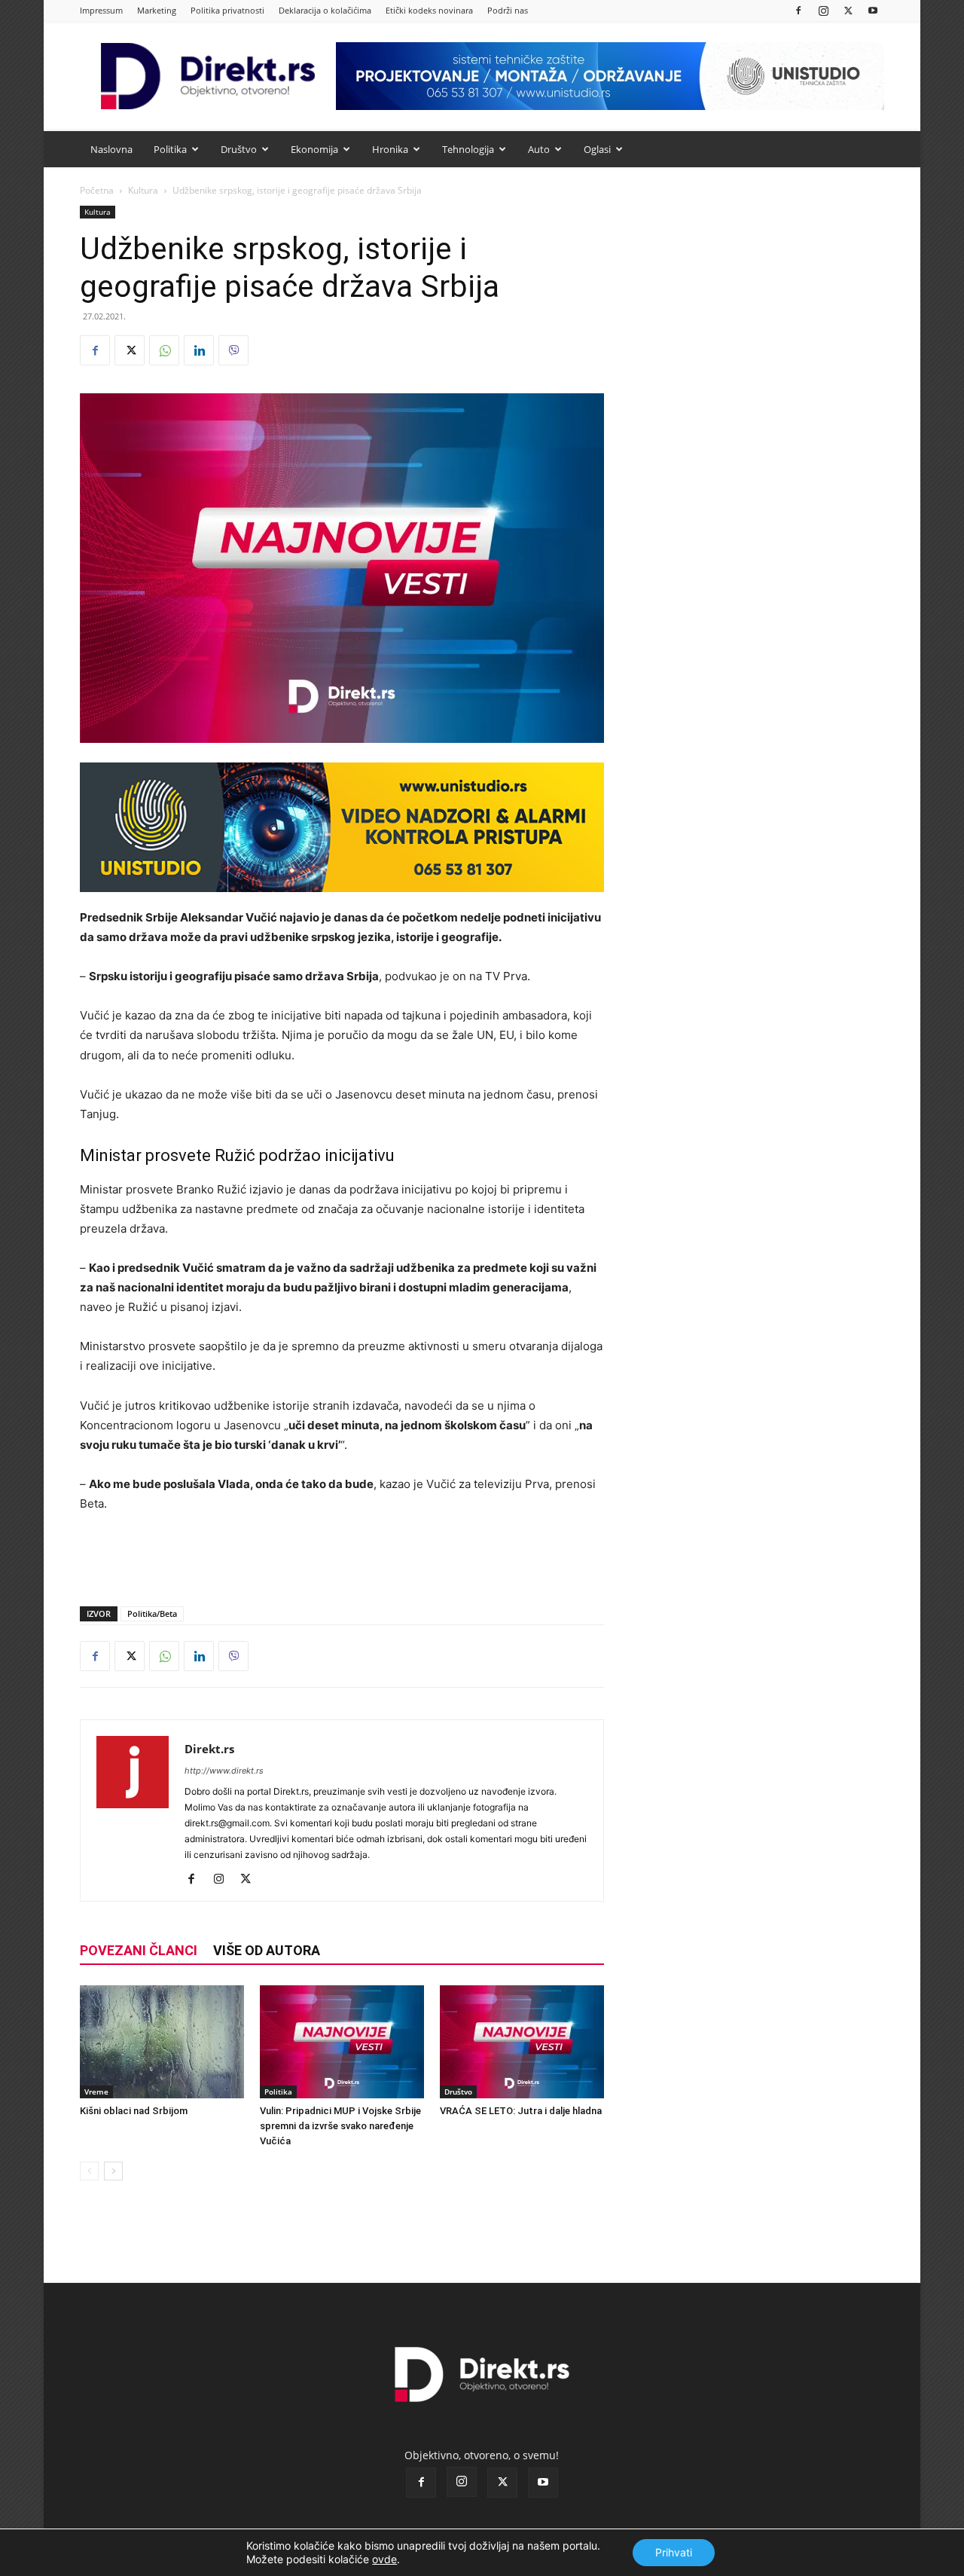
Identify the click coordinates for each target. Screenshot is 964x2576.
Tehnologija (468, 149)
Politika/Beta (152, 1613)
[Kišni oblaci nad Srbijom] (162, 2042)
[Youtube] (873, 10)
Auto (539, 149)
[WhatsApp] (164, 350)
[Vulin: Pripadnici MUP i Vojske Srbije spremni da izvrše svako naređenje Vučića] (342, 2042)
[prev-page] (89, 2171)
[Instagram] (823, 10)
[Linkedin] (199, 350)
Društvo (239, 149)
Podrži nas (508, 10)
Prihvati (674, 2552)
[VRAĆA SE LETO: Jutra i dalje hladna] (522, 2042)
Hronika (390, 149)
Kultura (143, 190)
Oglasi (597, 149)
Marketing (157, 10)
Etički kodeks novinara (429, 10)
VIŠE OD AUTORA (267, 1950)
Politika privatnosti (227, 10)
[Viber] (233, 350)
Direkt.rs (209, 1749)
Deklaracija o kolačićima (325, 10)
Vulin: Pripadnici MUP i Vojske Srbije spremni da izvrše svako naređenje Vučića (340, 2126)
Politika (170, 149)
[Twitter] (848, 10)
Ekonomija (314, 149)
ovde (384, 2559)
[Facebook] (798, 10)
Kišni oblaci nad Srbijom (134, 2111)
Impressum (101, 10)
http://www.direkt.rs (224, 1771)
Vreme (96, 2092)
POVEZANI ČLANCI (139, 1950)
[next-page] (113, 2171)
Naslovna (111, 149)
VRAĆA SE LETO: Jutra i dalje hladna (521, 2111)
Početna (97, 190)
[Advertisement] (342, 1556)
